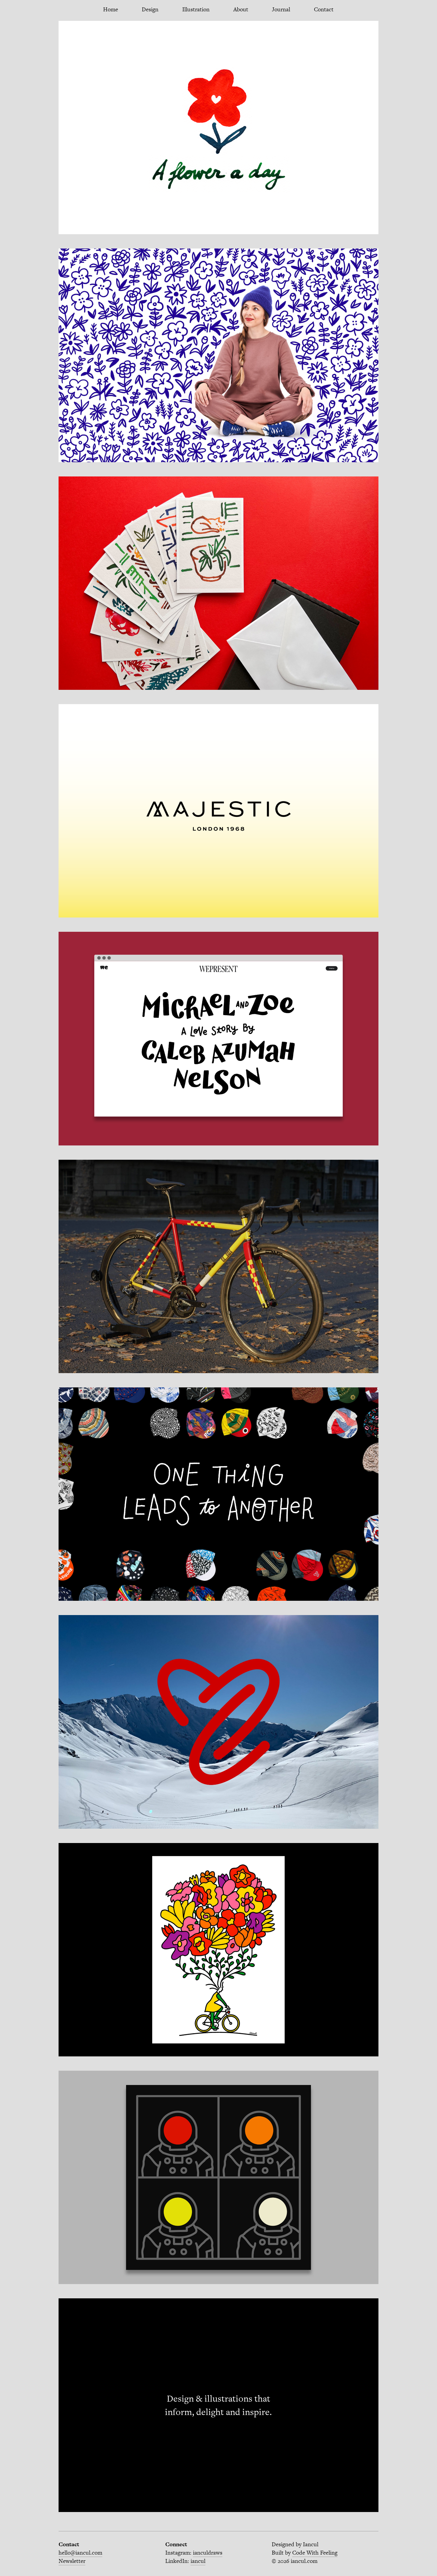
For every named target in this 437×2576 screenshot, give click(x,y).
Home (111, 9)
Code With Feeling (315, 2553)
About (241, 9)
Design (150, 9)
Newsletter (72, 2561)
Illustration (196, 9)
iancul (198, 2561)
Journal (281, 9)
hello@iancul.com (80, 2553)
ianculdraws (208, 2553)
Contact (324, 9)
